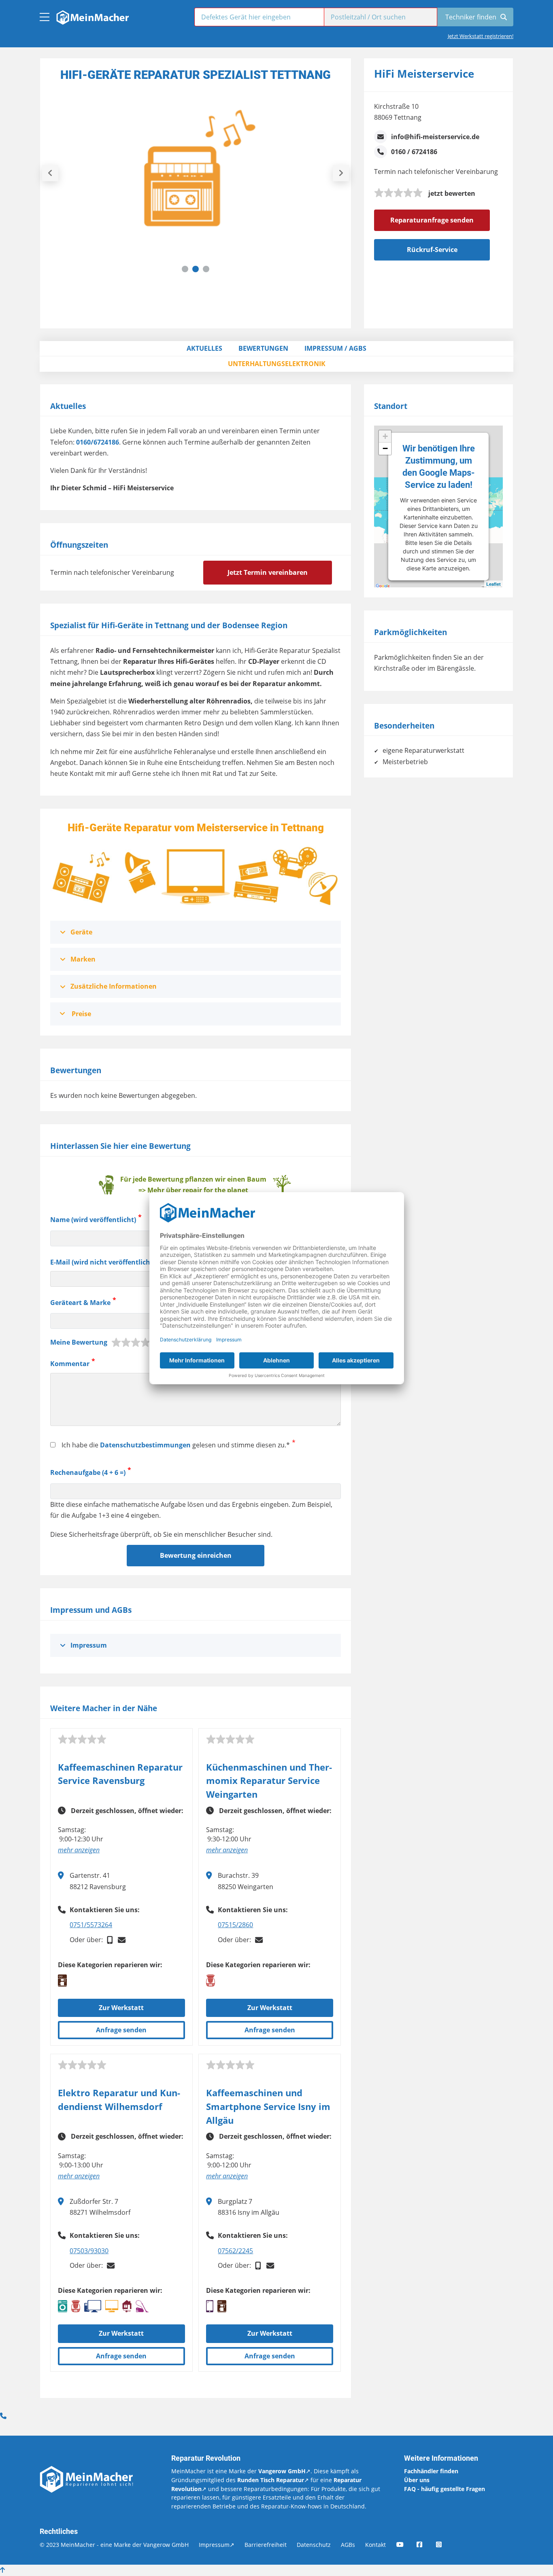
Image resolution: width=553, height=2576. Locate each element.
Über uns (417, 2480)
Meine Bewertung (79, 1342)
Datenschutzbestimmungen (145, 1445)
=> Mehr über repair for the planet (193, 1190)
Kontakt (375, 2545)
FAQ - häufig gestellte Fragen (445, 2489)
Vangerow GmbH (282, 2471)
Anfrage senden (121, 2030)
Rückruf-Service (432, 250)
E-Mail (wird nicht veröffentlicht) (103, 1262)
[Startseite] (92, 15)
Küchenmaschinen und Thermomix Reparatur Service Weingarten (269, 1781)
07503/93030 (89, 2251)
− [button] (385, 448)
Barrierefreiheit (266, 2545)
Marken (83, 959)
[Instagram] (445, 2545)
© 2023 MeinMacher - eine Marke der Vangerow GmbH (114, 2545)
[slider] (398, 193)
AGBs (348, 2545)
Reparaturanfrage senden (432, 220)
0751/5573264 (91, 1925)
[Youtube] (406, 2545)
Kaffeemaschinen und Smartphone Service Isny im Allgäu (268, 2106)
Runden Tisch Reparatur (271, 2480)
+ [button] (385, 436)
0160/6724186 (98, 442)
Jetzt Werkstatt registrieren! (481, 36)
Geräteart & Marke (80, 1303)
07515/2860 (235, 1925)
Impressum (89, 1645)
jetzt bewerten (452, 193)
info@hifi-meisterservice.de (435, 137)
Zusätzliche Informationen (114, 986)
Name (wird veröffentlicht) (93, 1220)
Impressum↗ (217, 2545)
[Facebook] (425, 2545)
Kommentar (70, 1364)
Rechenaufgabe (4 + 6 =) (88, 1473)
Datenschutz (314, 2545)
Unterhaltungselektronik (277, 364)
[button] (185, 269)
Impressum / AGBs (335, 348)
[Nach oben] (2, 2570)
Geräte (81, 932)
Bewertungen (263, 348)
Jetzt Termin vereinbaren (268, 572)
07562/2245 (235, 2251)
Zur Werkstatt (121, 2008)
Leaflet (493, 584)
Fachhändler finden (431, 2471)
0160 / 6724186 (414, 152)
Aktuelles (204, 348)
